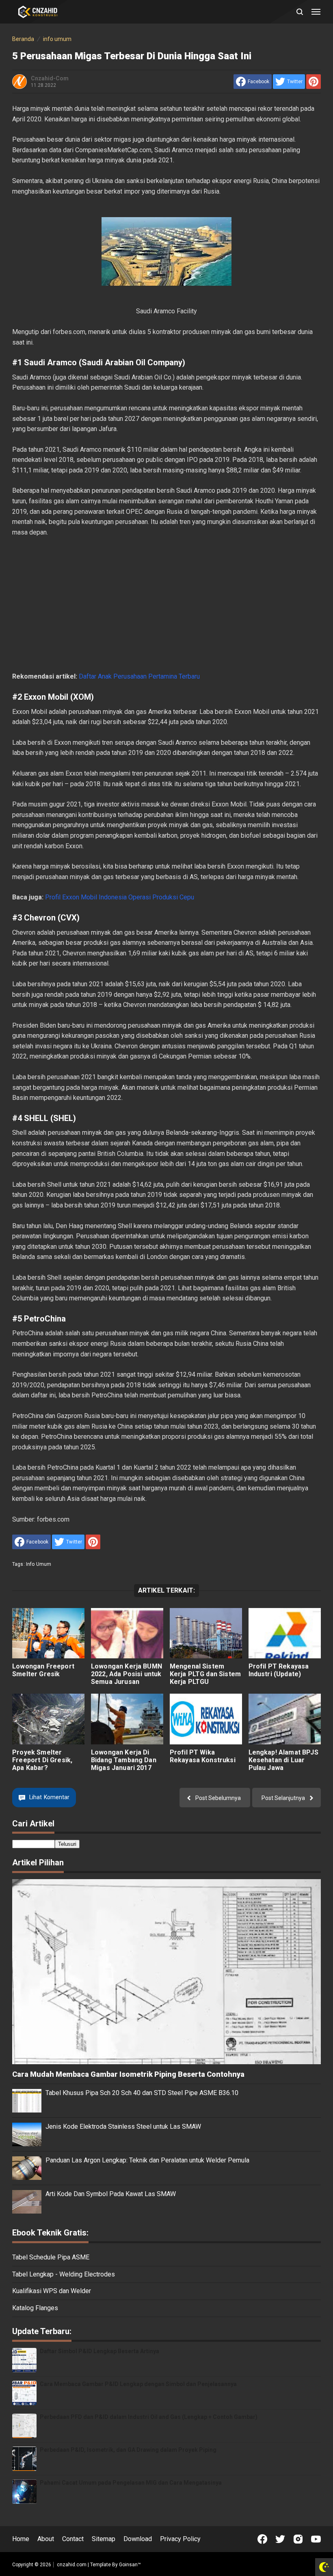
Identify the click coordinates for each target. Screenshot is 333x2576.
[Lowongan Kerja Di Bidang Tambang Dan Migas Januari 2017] (127, 1719)
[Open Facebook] (262, 2539)
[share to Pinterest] (314, 82)
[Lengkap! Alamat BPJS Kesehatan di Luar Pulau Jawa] (285, 1719)
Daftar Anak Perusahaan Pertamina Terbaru (139, 676)
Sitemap (104, 2539)
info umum (39, 1564)
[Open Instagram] (298, 2539)
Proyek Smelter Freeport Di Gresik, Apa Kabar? (42, 1760)
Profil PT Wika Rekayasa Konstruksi (203, 1756)
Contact (73, 2539)
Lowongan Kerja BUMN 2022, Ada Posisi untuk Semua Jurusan (126, 1674)
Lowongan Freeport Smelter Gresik (43, 1670)
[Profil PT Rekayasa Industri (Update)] (285, 1633)
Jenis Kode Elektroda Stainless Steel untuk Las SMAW (123, 2127)
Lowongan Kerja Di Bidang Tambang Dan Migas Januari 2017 (124, 1760)
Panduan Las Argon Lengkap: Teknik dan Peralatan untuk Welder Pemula (147, 2160)
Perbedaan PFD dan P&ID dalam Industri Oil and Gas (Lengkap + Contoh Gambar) (149, 2417)
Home (21, 2539)
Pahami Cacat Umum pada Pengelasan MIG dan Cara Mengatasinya (131, 2483)
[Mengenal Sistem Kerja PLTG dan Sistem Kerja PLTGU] (206, 1633)
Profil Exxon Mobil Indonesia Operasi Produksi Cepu (120, 897)
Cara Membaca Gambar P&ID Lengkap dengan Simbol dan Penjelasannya (138, 2384)
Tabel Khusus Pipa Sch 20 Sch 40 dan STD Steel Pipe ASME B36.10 (142, 2093)
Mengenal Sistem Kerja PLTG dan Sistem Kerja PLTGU (205, 1674)
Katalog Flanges (35, 2308)
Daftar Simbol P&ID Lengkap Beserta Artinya (99, 2351)
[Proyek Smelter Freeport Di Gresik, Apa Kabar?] (48, 1719)
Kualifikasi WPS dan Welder (52, 2291)
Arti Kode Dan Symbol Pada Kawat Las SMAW (111, 2194)
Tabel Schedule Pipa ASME (51, 2257)
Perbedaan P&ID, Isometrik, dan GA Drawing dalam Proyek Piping (128, 2450)
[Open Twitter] (280, 2539)
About (46, 2539)
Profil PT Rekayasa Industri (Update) (279, 1670)
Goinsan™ (130, 2565)
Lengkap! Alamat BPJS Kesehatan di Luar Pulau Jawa (283, 1760)
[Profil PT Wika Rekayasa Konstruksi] (206, 1719)
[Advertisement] (166, 604)
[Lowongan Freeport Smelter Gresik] (48, 1633)
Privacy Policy (180, 2539)
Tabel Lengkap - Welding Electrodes (64, 2274)
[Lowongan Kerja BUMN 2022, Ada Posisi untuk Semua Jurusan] (127, 1633)
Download (138, 2539)
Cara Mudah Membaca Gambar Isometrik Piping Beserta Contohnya (128, 2074)
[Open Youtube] (316, 2539)
